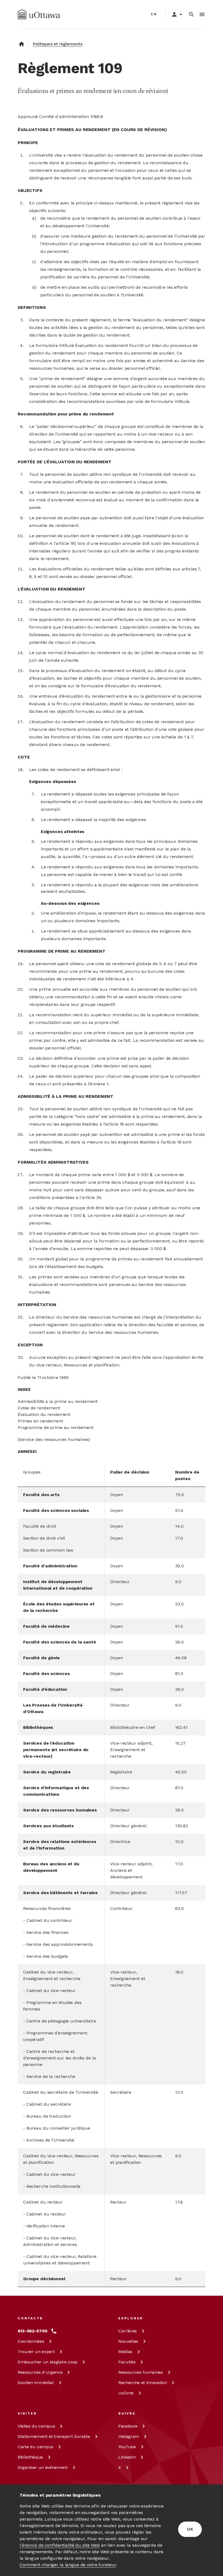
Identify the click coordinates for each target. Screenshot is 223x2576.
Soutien (36, 2383)
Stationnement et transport (54, 2436)
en (154, 14)
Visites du (36, 2426)
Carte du (35, 2447)
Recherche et (143, 2383)
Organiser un (43, 2467)
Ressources (40, 2372)
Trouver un (36, 2352)
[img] (39, 14)
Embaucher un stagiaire (48, 2362)
